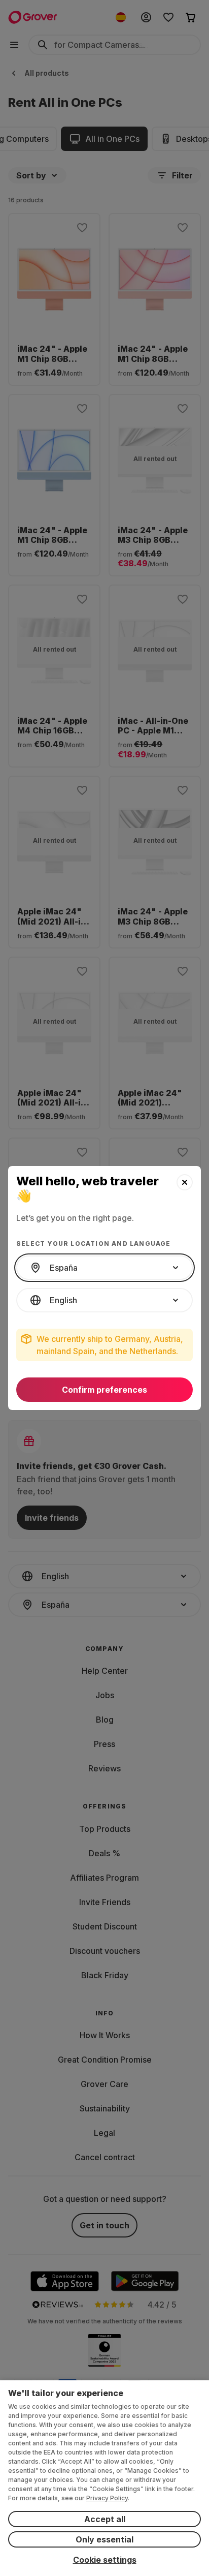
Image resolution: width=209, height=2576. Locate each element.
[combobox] (104, 1268)
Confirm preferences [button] (104, 1390)
